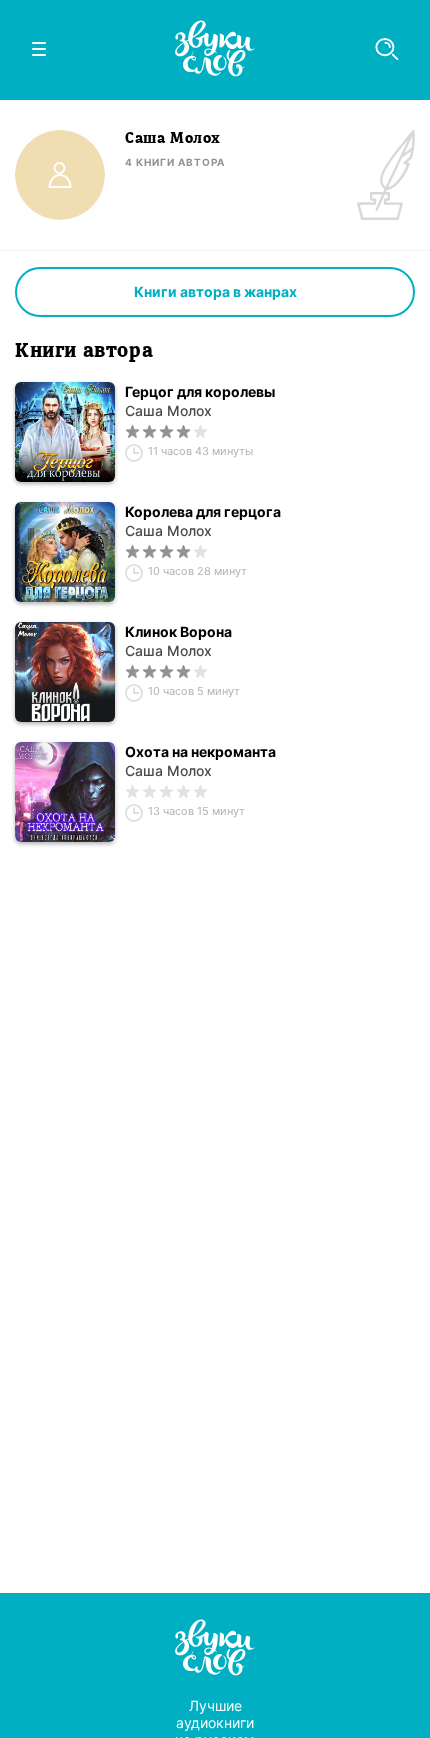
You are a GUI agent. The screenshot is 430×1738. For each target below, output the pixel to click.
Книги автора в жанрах (215, 291)
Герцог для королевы (200, 391)
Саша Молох (168, 410)
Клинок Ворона (178, 631)
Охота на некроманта (200, 751)
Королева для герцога (203, 511)
